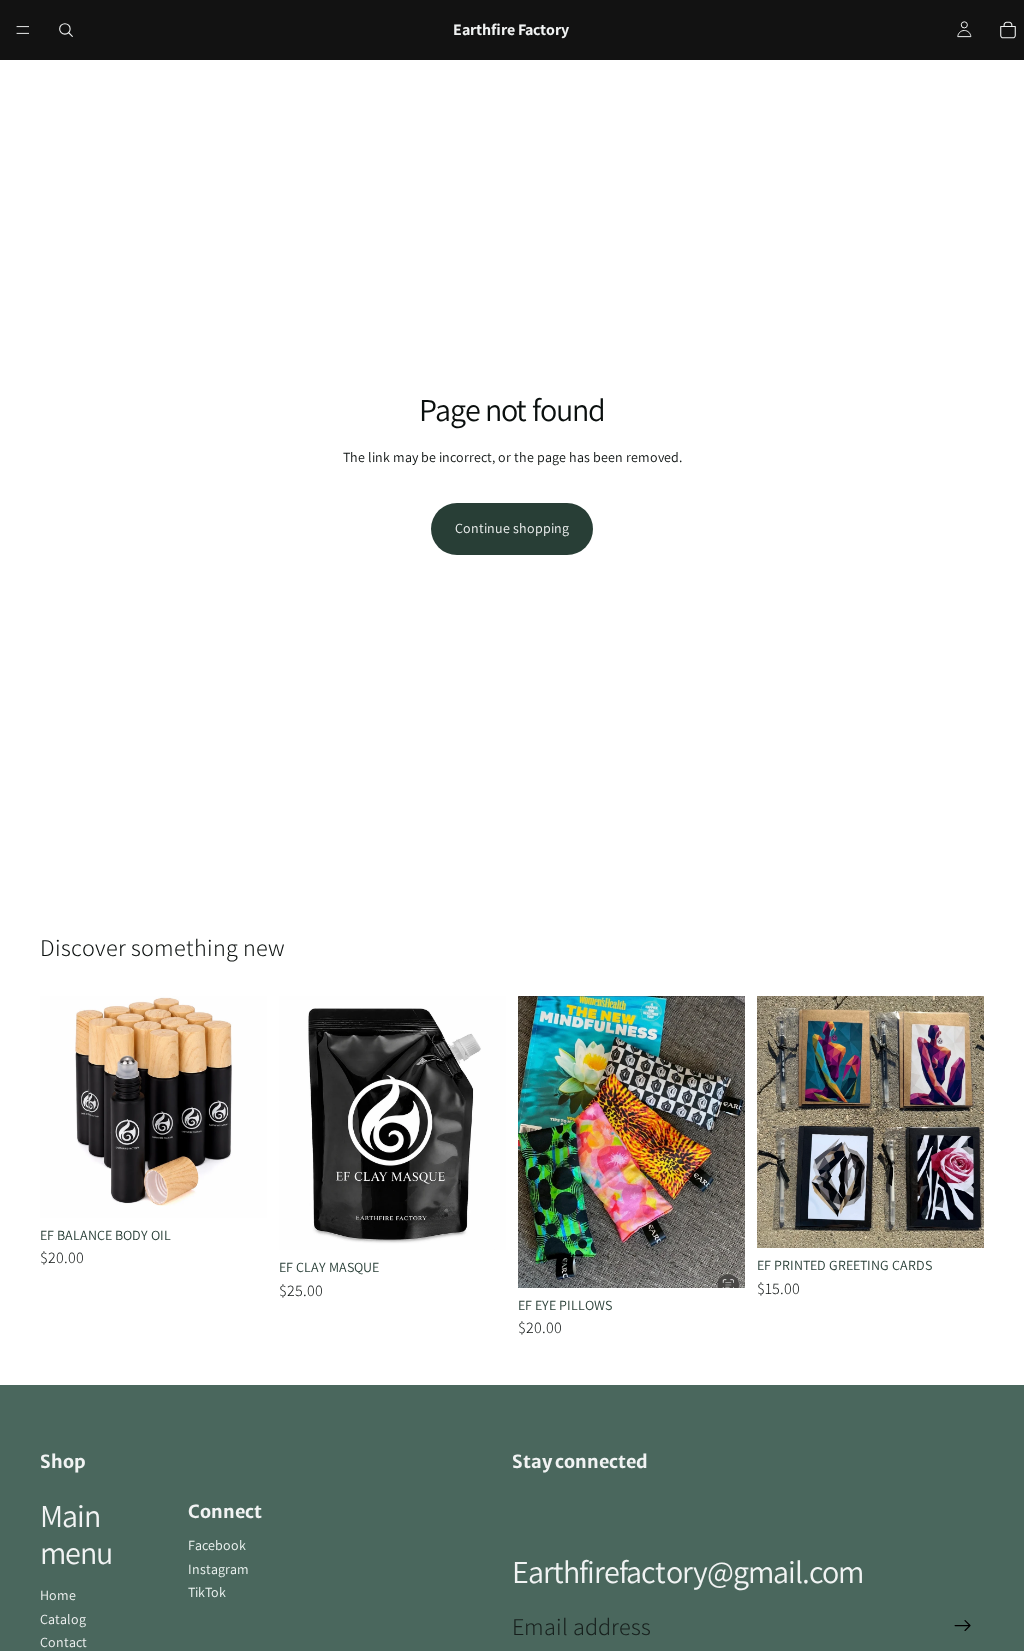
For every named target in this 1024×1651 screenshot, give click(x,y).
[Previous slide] (62, 1107)
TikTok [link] (207, 1592)
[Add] (236, 1187)
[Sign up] (963, 1626)
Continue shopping (512, 528)
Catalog (63, 1619)
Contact (63, 1642)
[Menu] (23, 30)
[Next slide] (245, 1107)
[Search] (66, 30)
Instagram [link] (218, 1569)
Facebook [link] (217, 1545)
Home (58, 1595)
